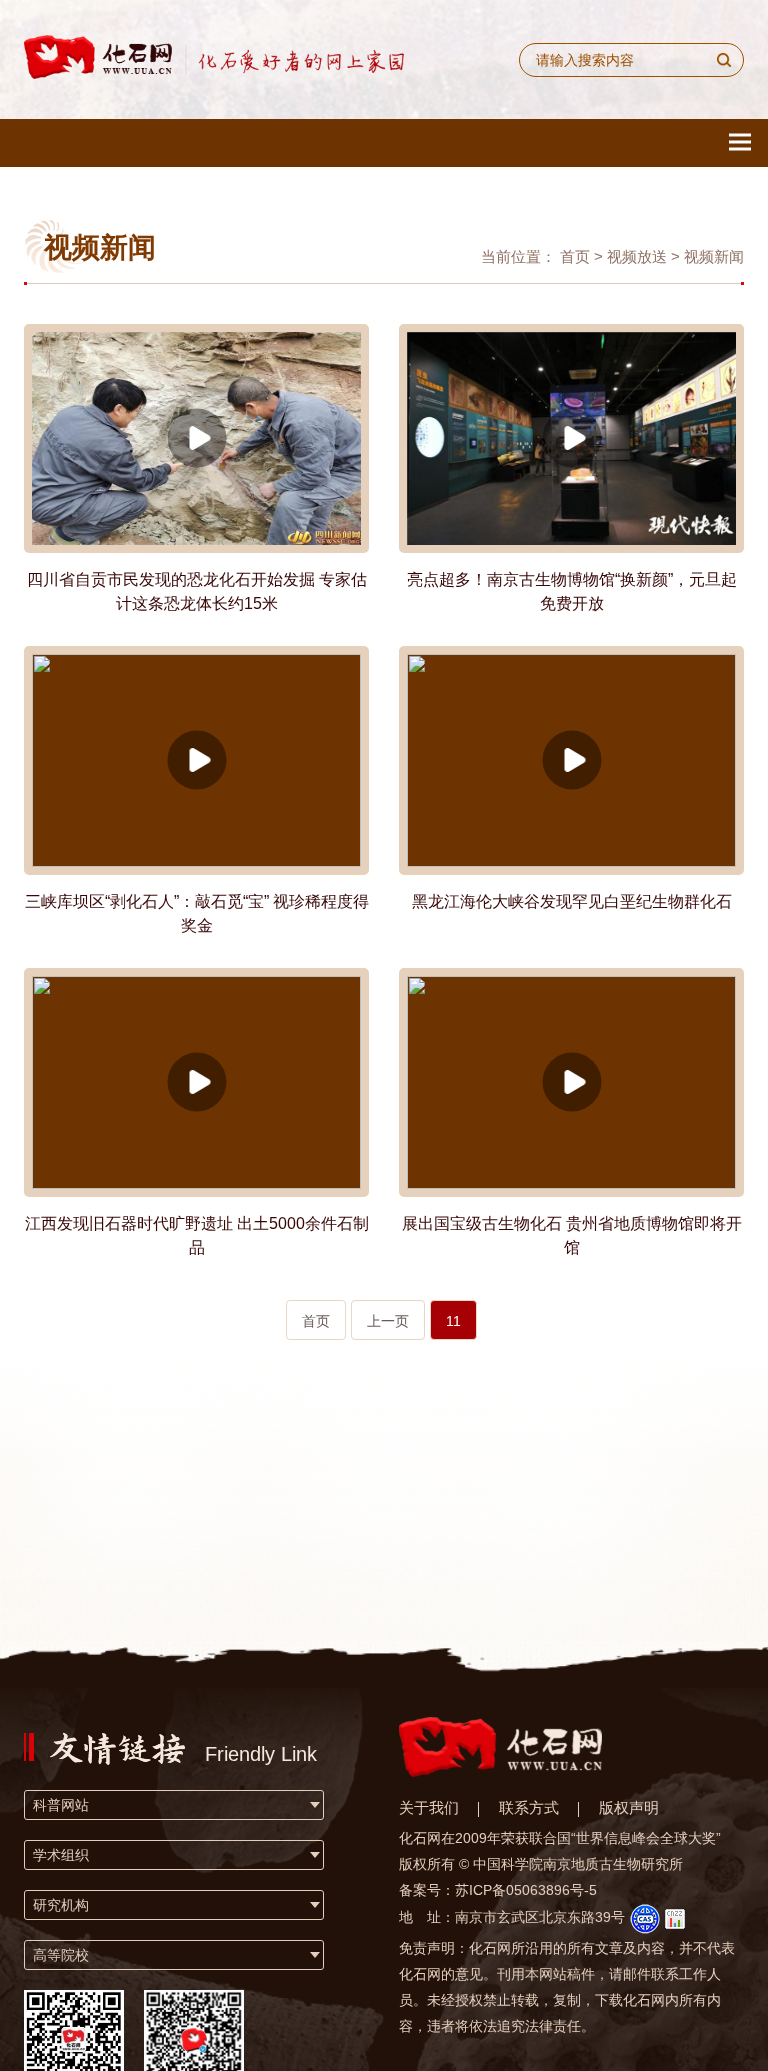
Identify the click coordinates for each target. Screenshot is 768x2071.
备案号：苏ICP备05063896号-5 (498, 1890)
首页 (575, 256)
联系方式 (529, 1807)
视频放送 (637, 256)
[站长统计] (675, 1917)
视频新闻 (714, 256)
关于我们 (429, 1807)
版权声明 (629, 1807)
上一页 (388, 1321)
